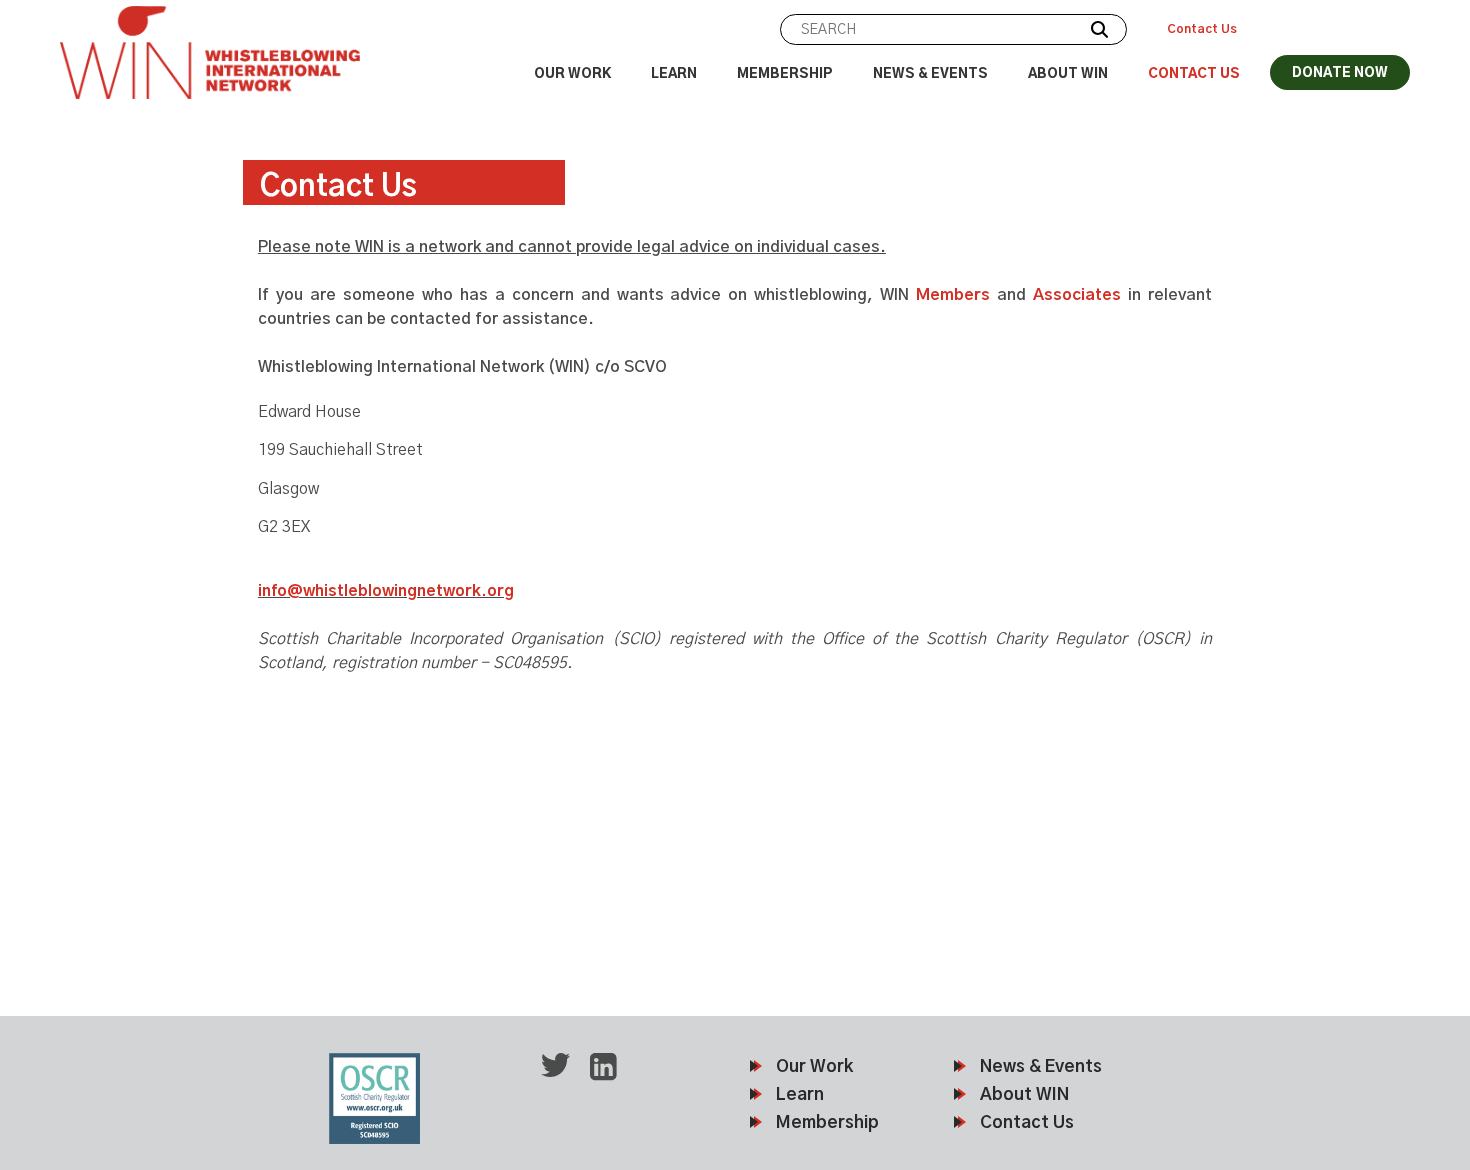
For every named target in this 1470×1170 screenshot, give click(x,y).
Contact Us (1202, 29)
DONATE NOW (1340, 73)
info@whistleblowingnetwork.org (386, 591)
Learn (674, 74)
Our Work (572, 74)
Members (953, 295)
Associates (1077, 295)
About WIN (1068, 74)
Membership (785, 74)
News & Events (930, 74)
